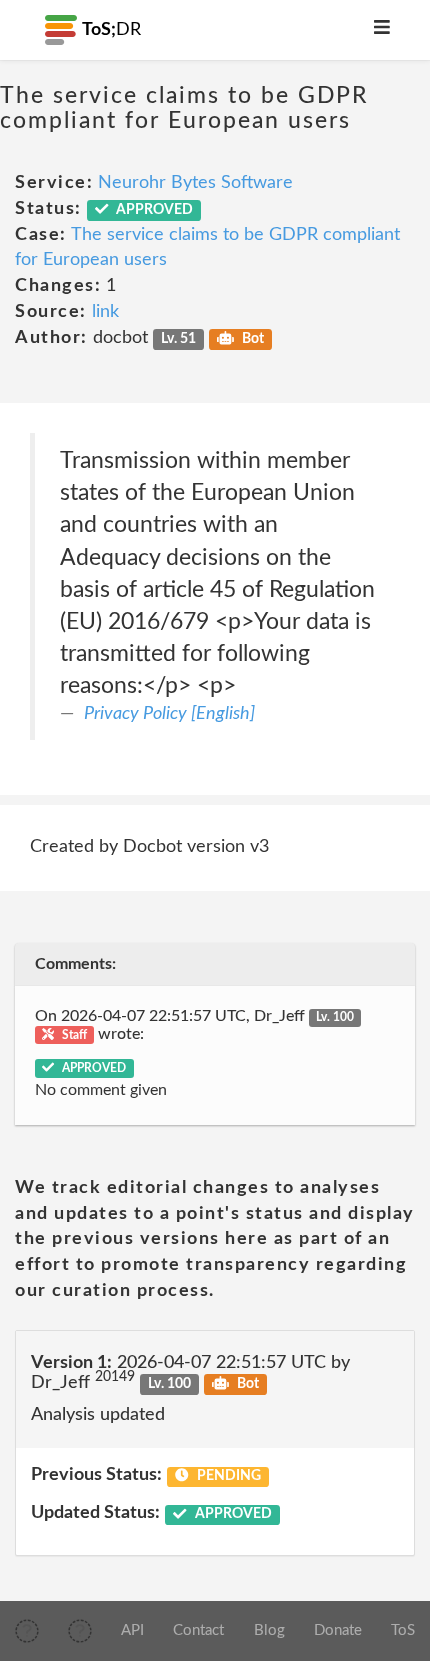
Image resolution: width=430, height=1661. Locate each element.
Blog (269, 1630)
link (105, 312)
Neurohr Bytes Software (195, 183)
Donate (338, 1630)
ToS (403, 1630)
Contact (198, 1630)
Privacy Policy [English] (169, 714)
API (132, 1630)
